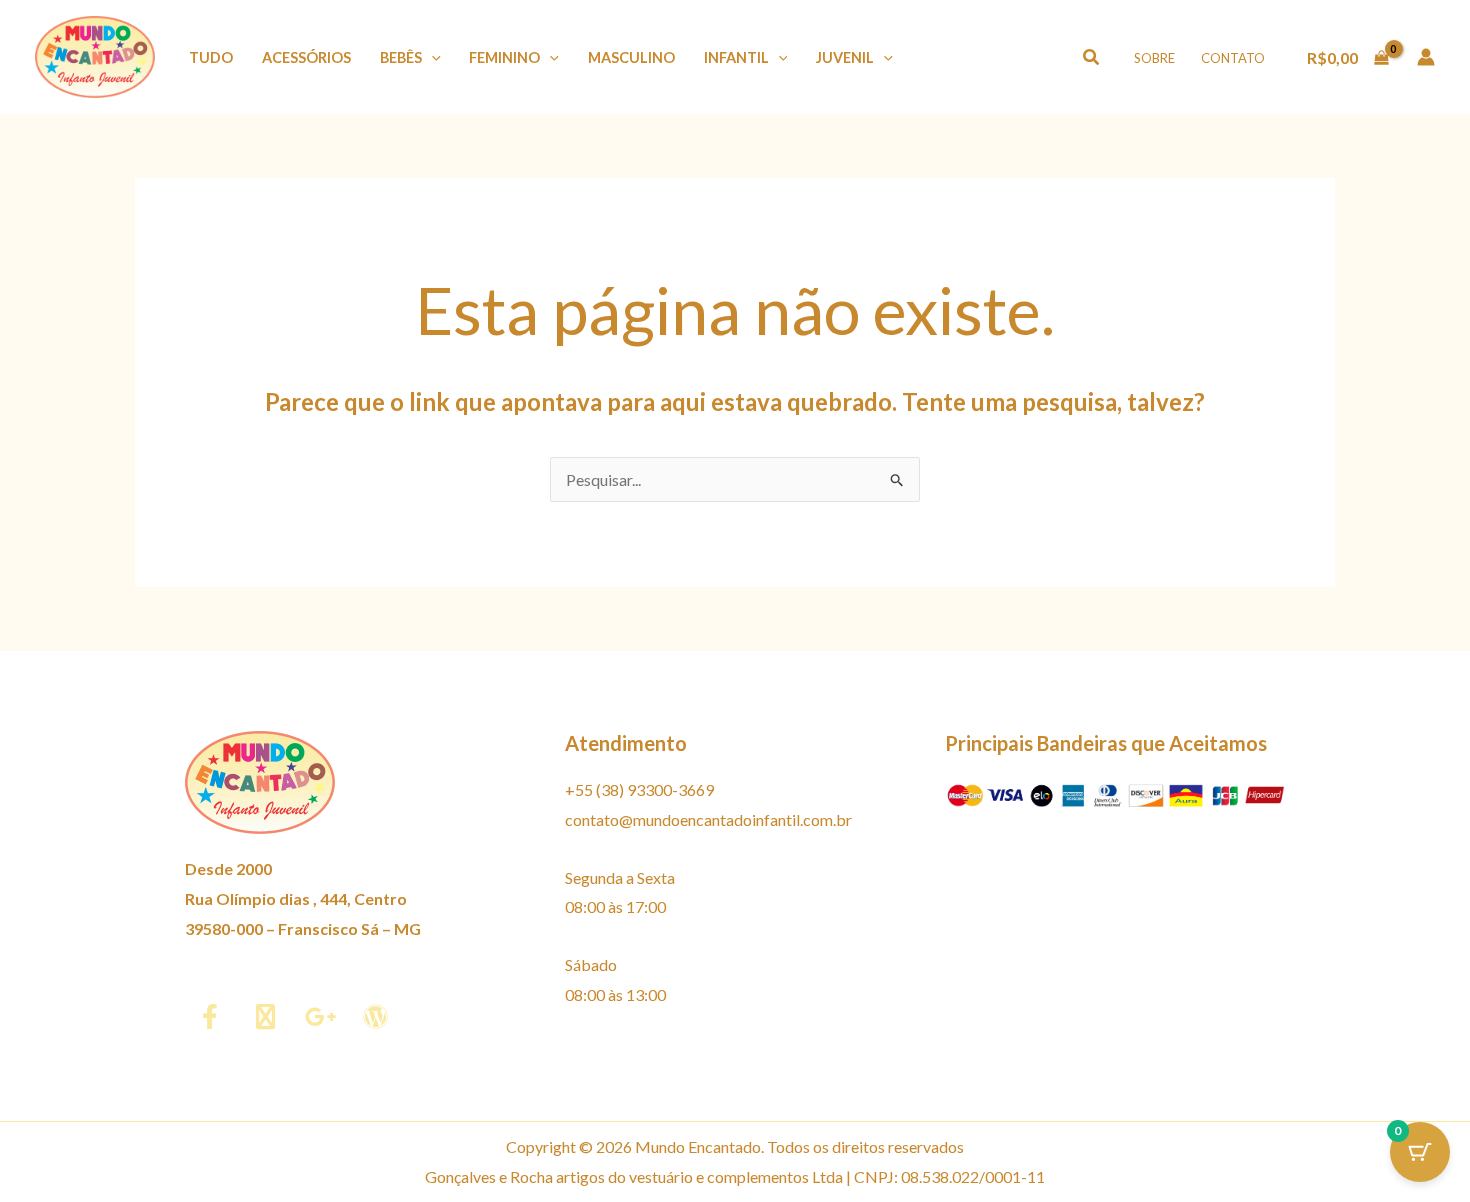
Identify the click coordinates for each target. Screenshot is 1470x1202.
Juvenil (845, 57)
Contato (1233, 58)
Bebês (401, 57)
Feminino (504, 57)
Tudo (211, 57)
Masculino (631, 57)
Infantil (736, 57)
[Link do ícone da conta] (1426, 57)
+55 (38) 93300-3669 (639, 789)
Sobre (1154, 58)
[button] (431, 57)
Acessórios (306, 57)
